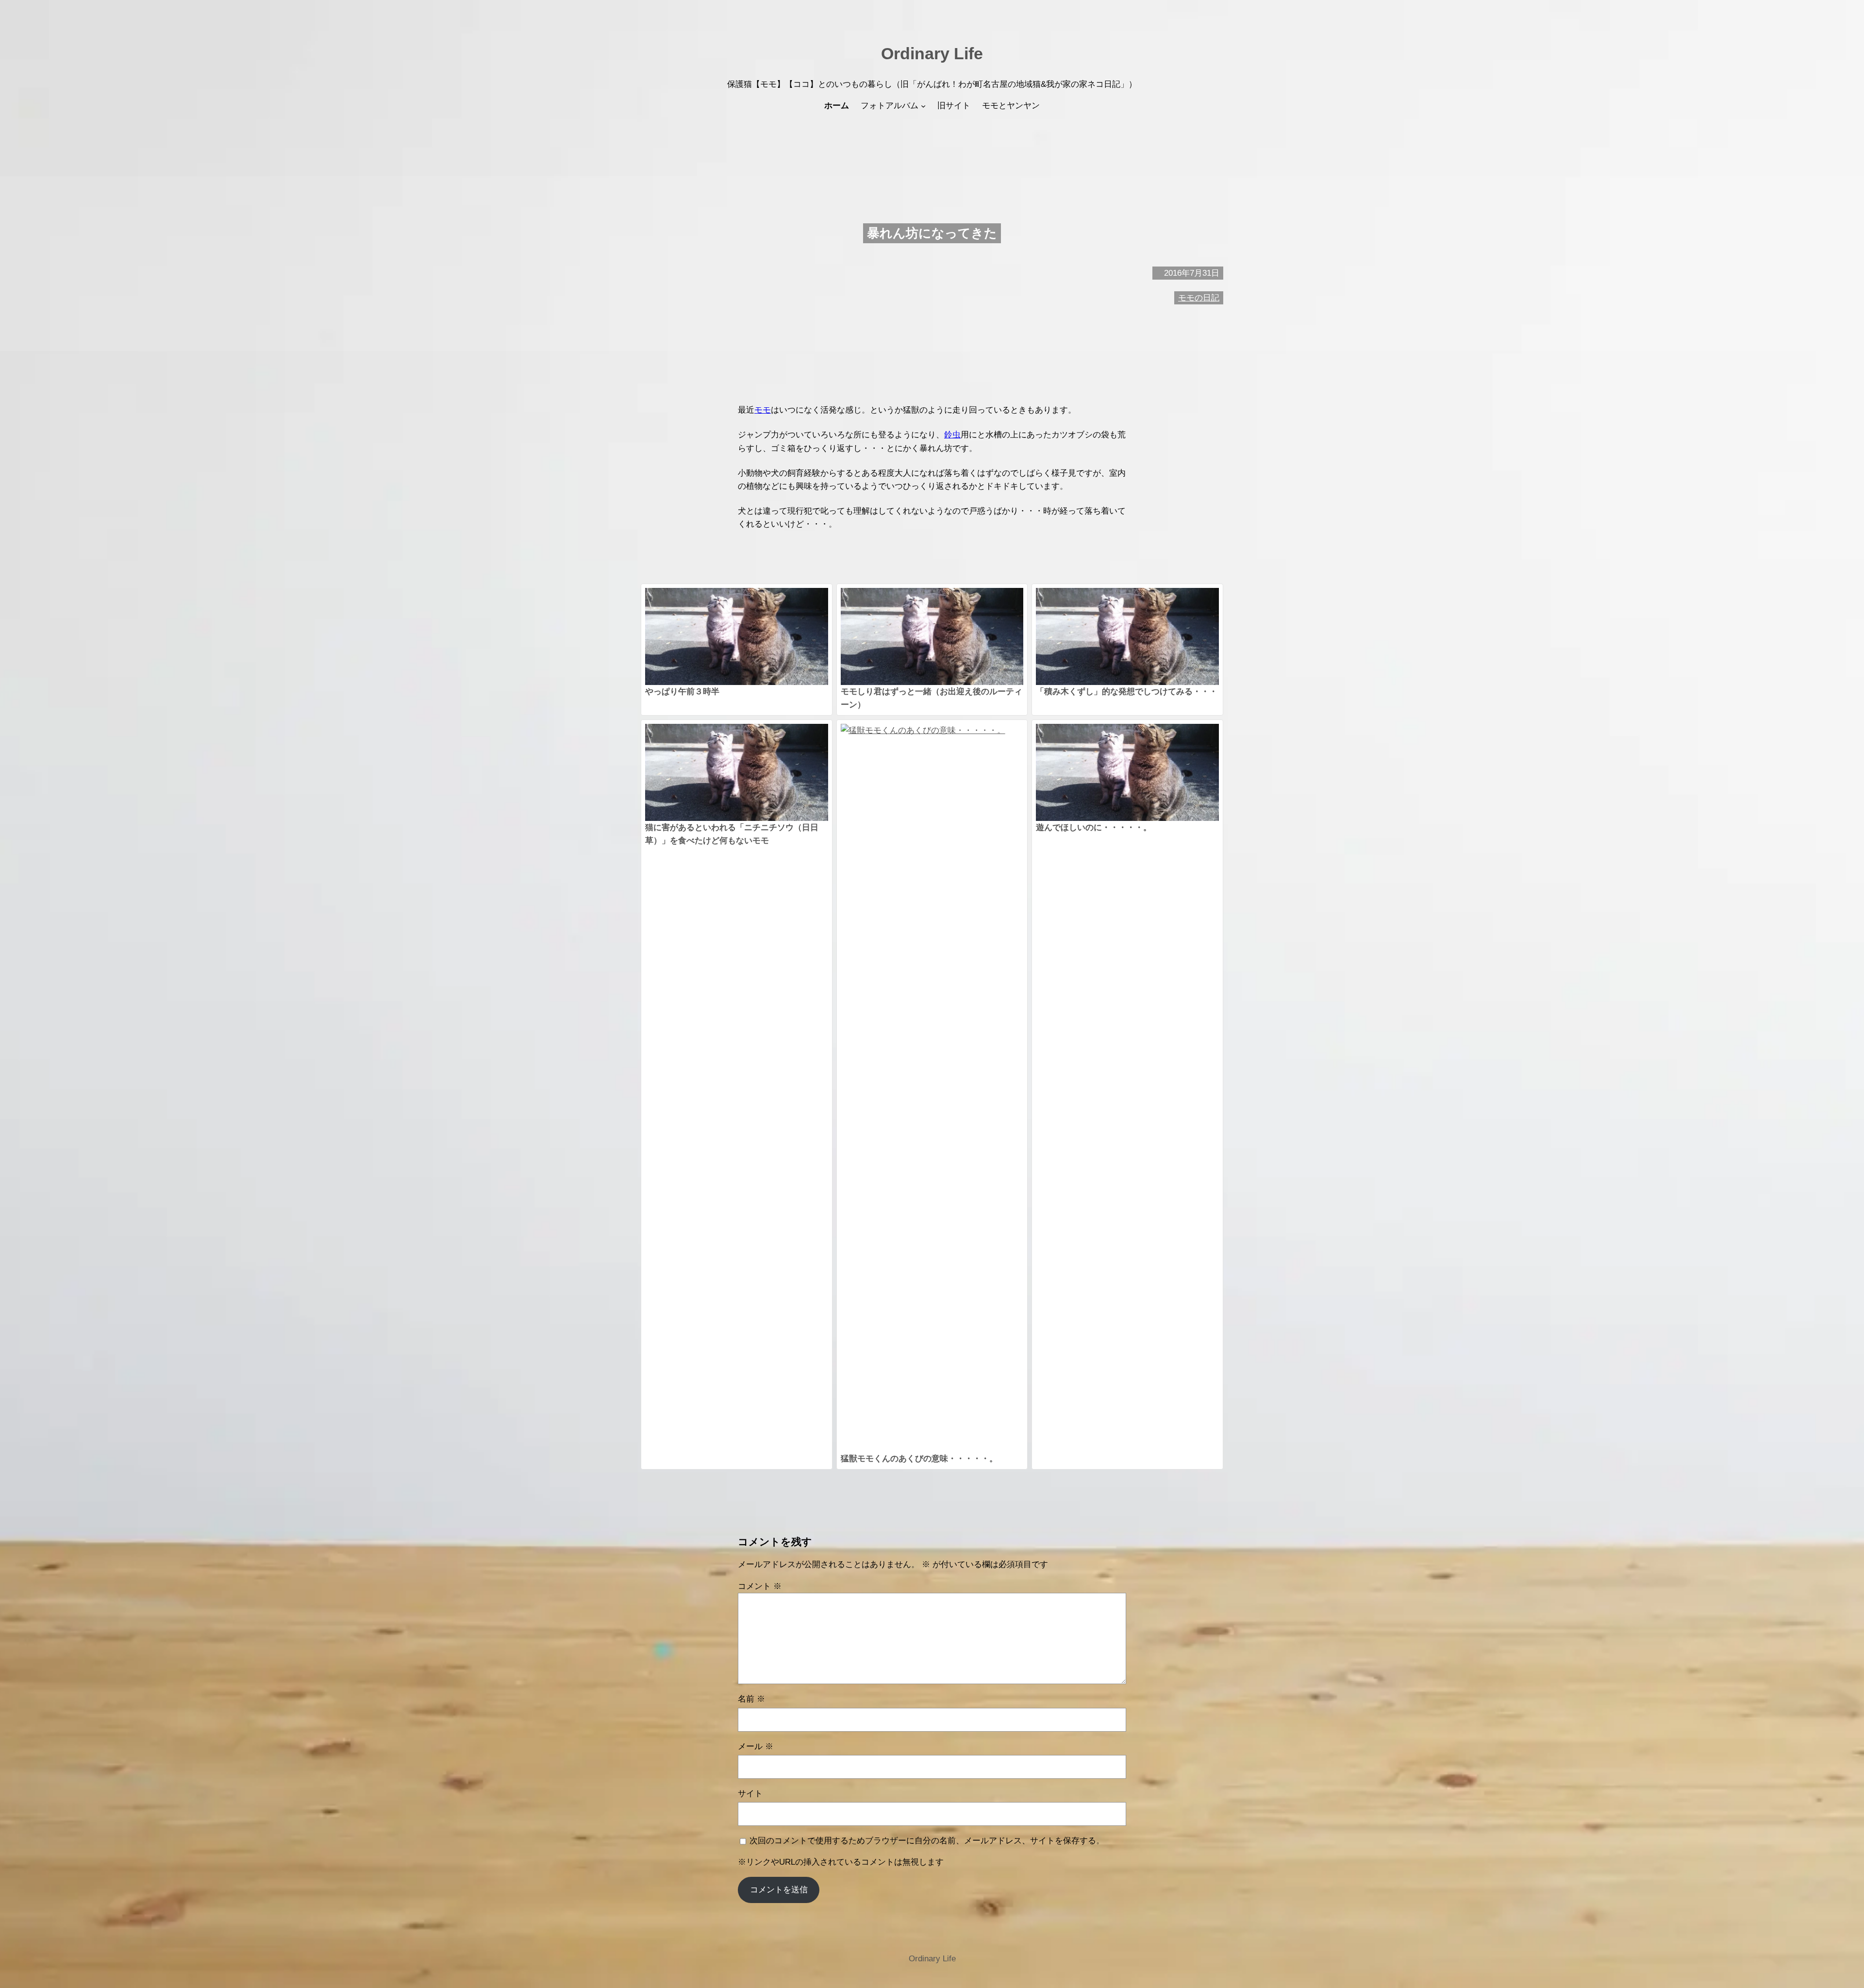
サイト (750, 1794)
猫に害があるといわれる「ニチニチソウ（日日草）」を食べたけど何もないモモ (732, 834)
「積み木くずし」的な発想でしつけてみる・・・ (1127, 692)
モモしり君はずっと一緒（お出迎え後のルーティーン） (932, 698)
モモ (763, 410)
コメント (760, 1586)
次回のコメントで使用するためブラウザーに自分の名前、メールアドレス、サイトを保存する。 (927, 1841)
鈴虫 (952, 435)
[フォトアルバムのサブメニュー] (923, 106)
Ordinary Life (932, 53)
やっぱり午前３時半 (682, 692)
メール (756, 1746)
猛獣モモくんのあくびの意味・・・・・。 (919, 1459)
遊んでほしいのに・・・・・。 (1094, 827)
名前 (751, 1699)
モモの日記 (1199, 298)
